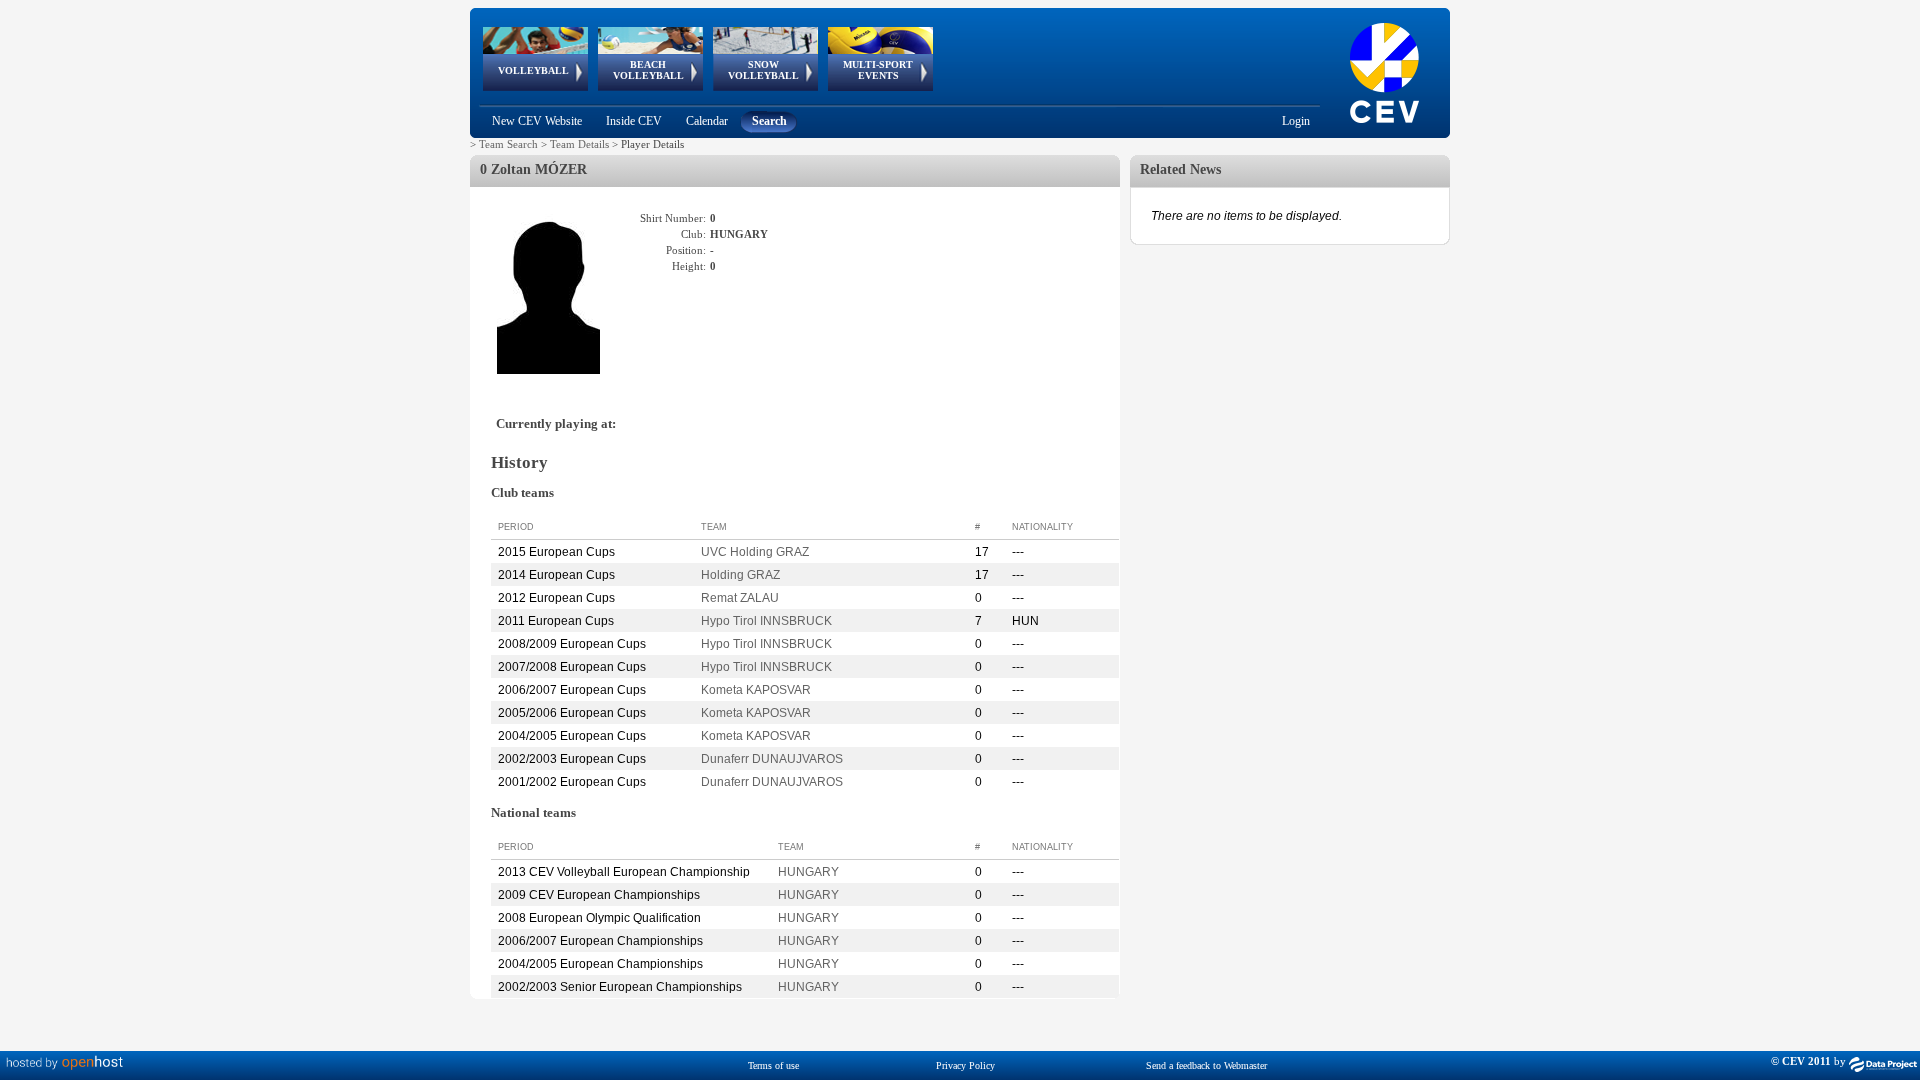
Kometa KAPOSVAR (756, 690)
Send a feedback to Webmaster (1206, 1065)
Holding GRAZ (740, 575)
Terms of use (773, 1065)
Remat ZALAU (740, 598)
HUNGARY (808, 872)
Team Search (508, 144)
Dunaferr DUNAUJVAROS (772, 759)
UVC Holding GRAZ (755, 552)
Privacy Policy (965, 1065)
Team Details (579, 144)
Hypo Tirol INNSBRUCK (766, 621)
